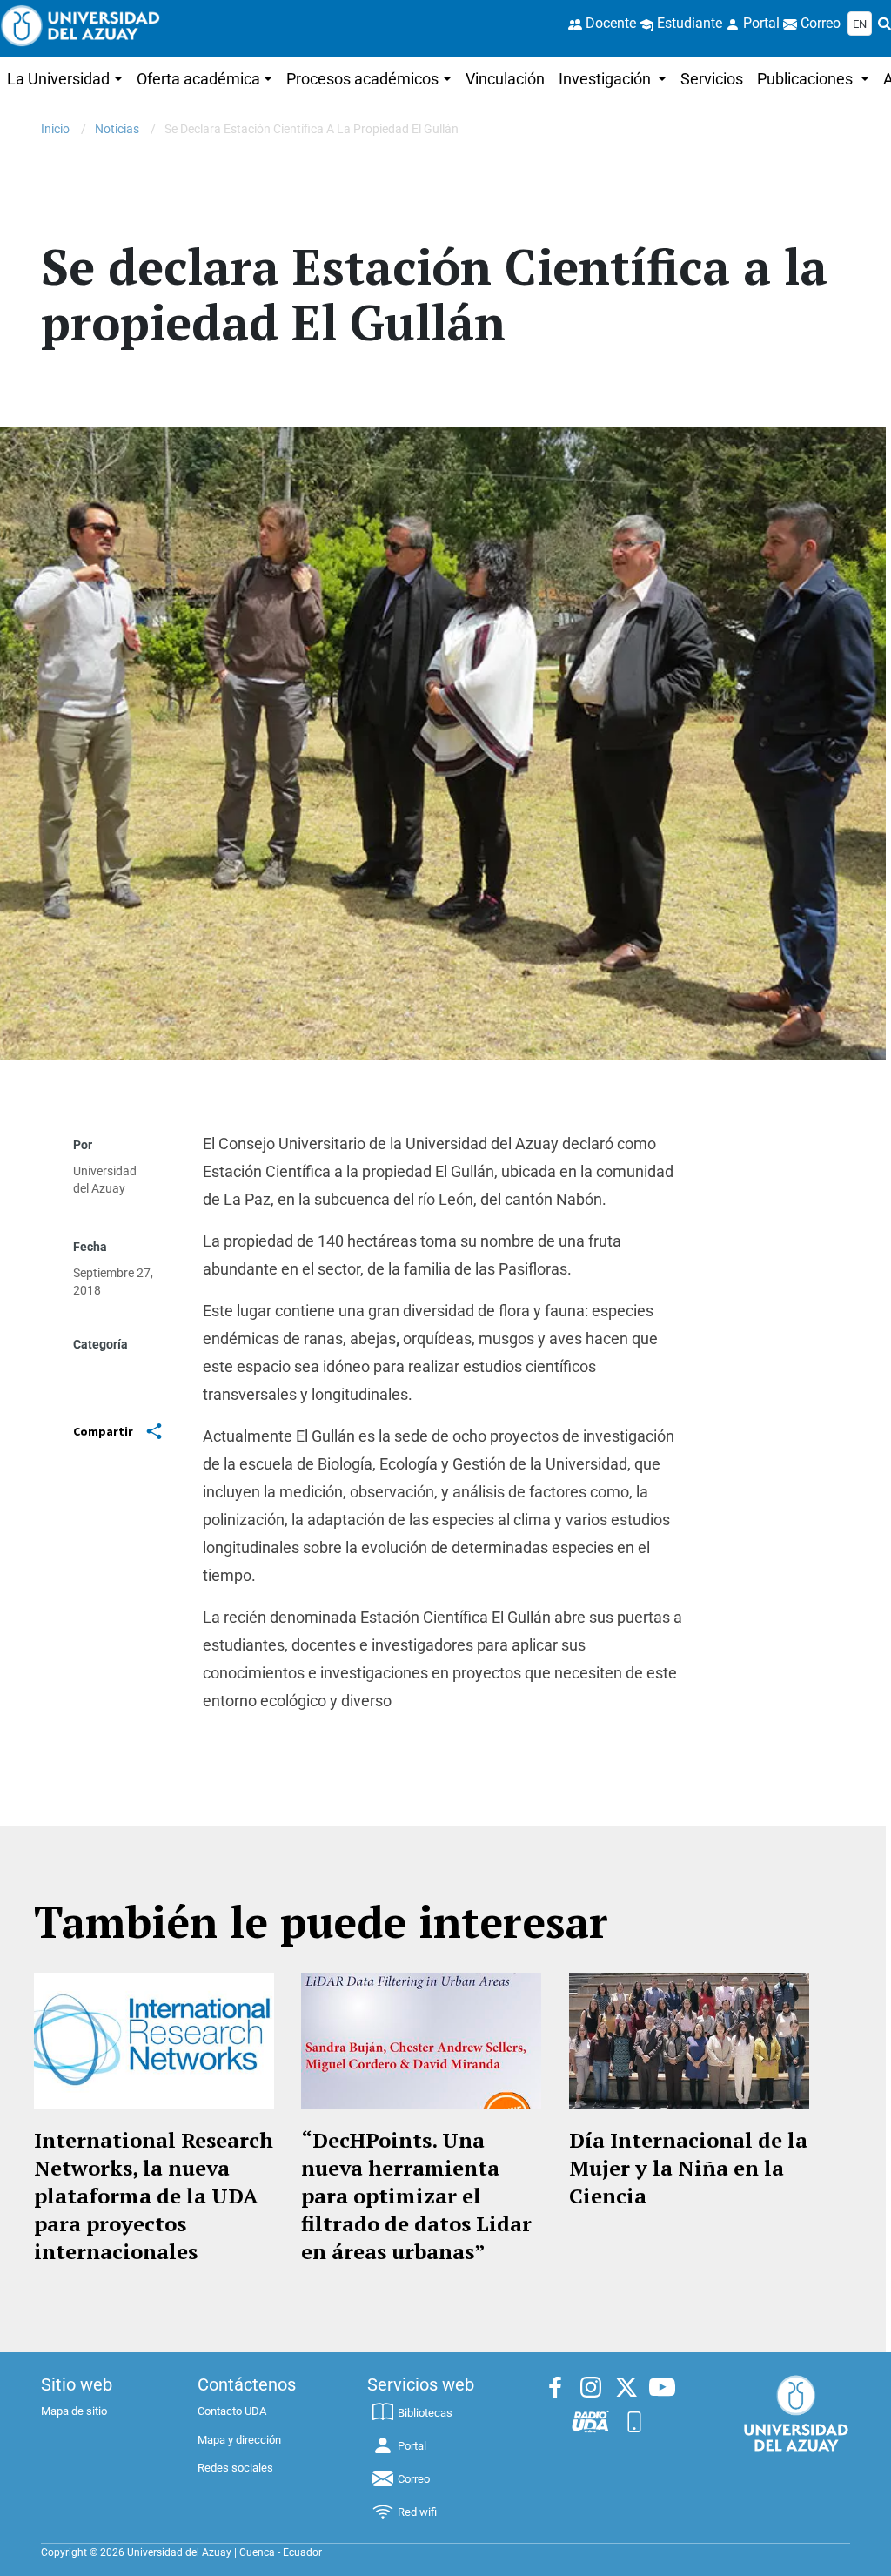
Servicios (712, 79)
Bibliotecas (425, 2413)
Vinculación (505, 79)
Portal (412, 2446)
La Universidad (58, 79)
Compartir (103, 1431)
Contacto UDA (232, 2411)
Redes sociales (235, 2468)
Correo (414, 2479)
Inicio (55, 129)
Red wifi (417, 2512)
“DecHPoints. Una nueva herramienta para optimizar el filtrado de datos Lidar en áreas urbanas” (416, 2196)
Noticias (117, 129)
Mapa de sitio (74, 2411)
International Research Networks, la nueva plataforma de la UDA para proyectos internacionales (154, 2196)
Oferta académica (198, 79)
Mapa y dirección (239, 2440)
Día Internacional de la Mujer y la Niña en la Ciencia (688, 2168)
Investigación (606, 79)
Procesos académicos (362, 79)
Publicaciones (807, 79)
